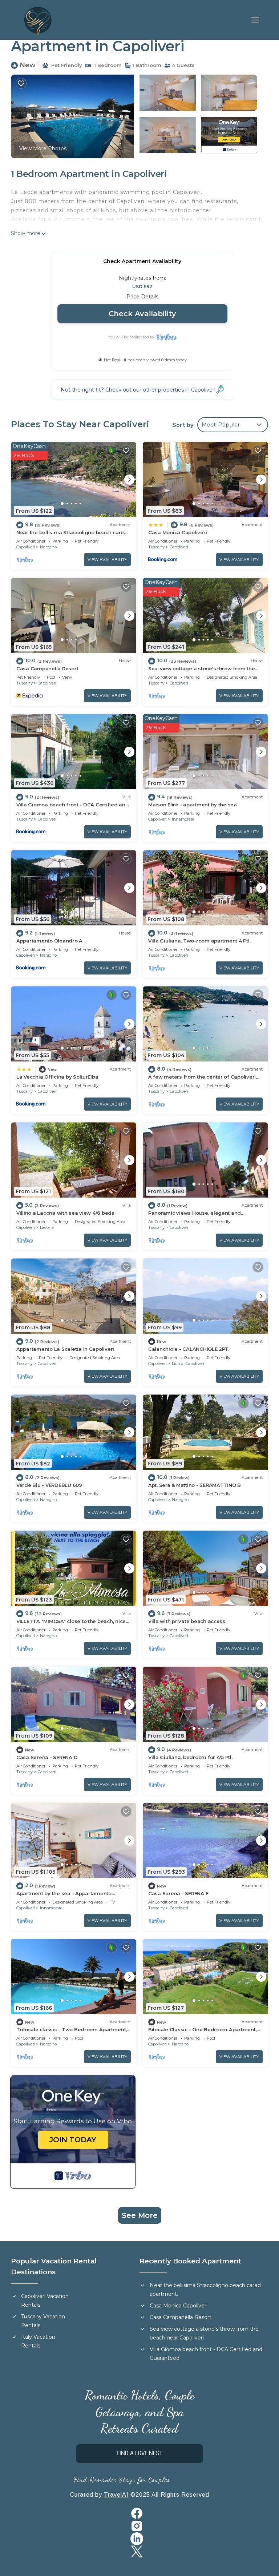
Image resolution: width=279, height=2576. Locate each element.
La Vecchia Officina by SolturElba (57, 1077)
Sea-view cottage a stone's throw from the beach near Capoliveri (204, 2333)
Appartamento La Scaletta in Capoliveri (65, 1349)
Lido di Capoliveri (188, 1364)
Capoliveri (26, 547)
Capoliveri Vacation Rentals (45, 2301)
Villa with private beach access (187, 1621)
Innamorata (183, 819)
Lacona (47, 1227)
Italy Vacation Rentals (38, 2341)
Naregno (48, 547)
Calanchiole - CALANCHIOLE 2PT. (189, 1349)
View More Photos (43, 148)
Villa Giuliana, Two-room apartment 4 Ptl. (199, 941)
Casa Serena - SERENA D (47, 1757)
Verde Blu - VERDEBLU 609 (49, 1485)
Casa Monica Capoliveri (177, 532)
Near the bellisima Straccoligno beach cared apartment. (205, 2290)
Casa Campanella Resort (47, 668)
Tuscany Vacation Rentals (43, 2321)
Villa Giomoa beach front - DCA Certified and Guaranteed (206, 2354)
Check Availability (142, 314)
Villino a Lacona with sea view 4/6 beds (65, 1213)
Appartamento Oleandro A (49, 941)
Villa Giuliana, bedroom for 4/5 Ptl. (190, 1757)
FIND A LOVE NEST (139, 2454)
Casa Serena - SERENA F (178, 1893)
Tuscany (156, 547)
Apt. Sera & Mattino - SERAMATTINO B (195, 1485)
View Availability (107, 560)
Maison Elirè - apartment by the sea (193, 805)
